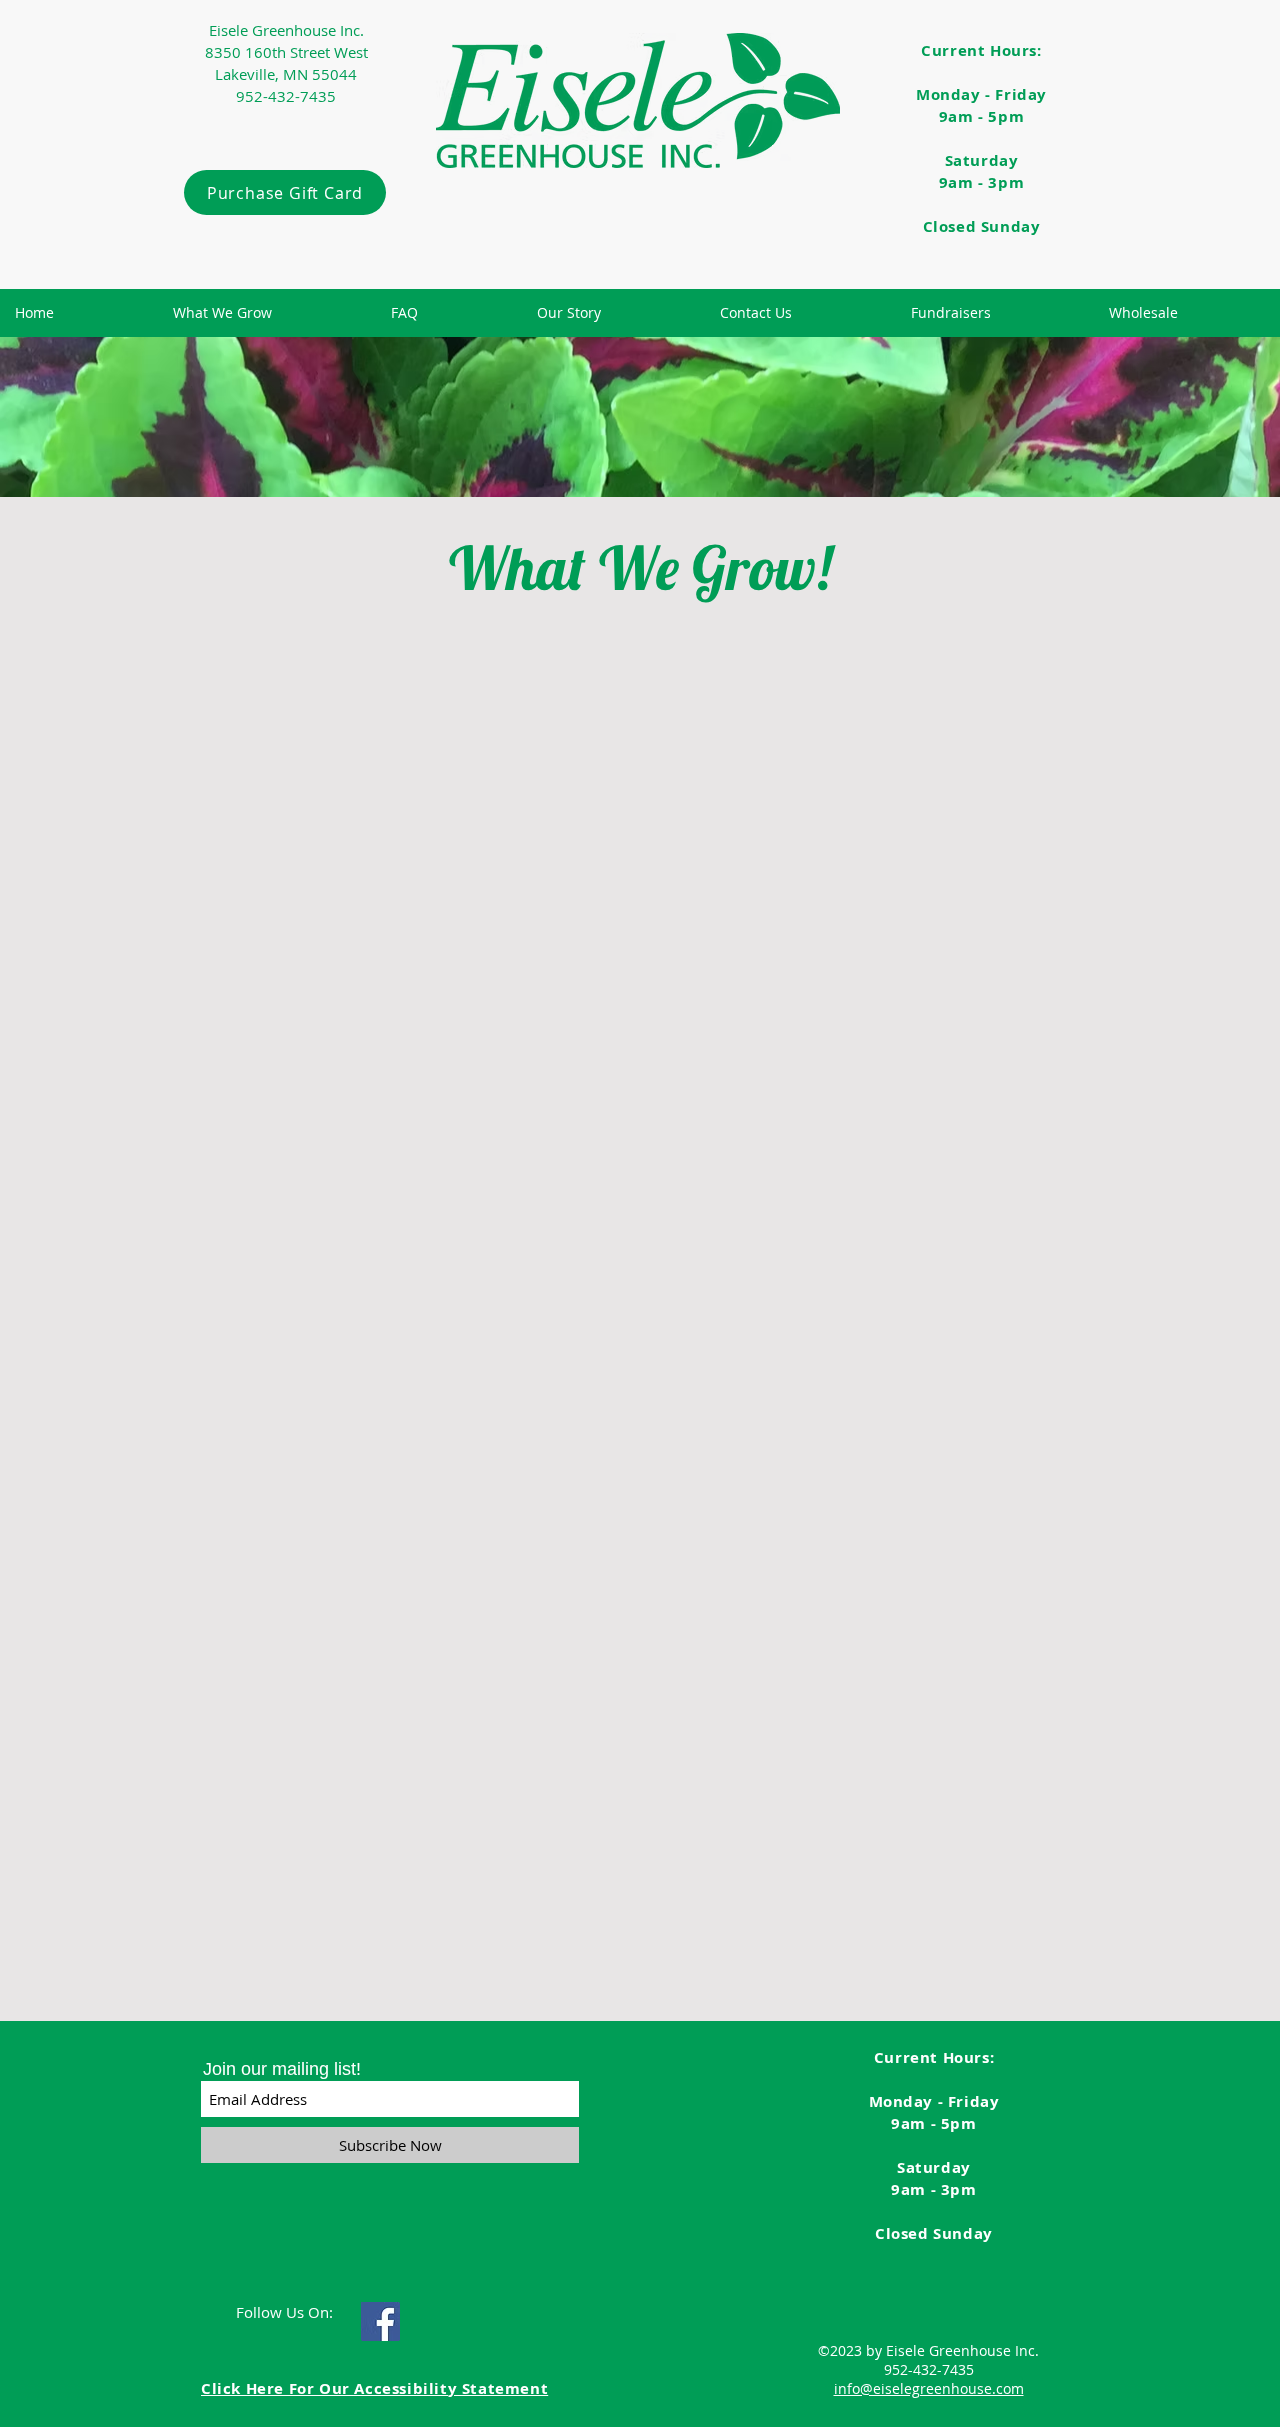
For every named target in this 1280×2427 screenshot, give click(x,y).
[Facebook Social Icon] (380, 2321)
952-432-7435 (929, 2369)
